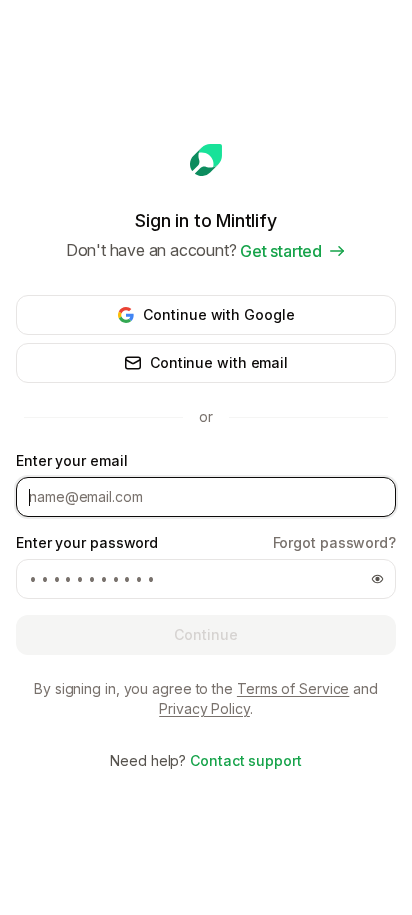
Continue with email (219, 362)
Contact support (246, 760)
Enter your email (71, 460)
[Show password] (377, 579)
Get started (281, 251)
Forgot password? (334, 542)
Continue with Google (218, 314)
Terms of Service (293, 688)
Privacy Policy (204, 708)
